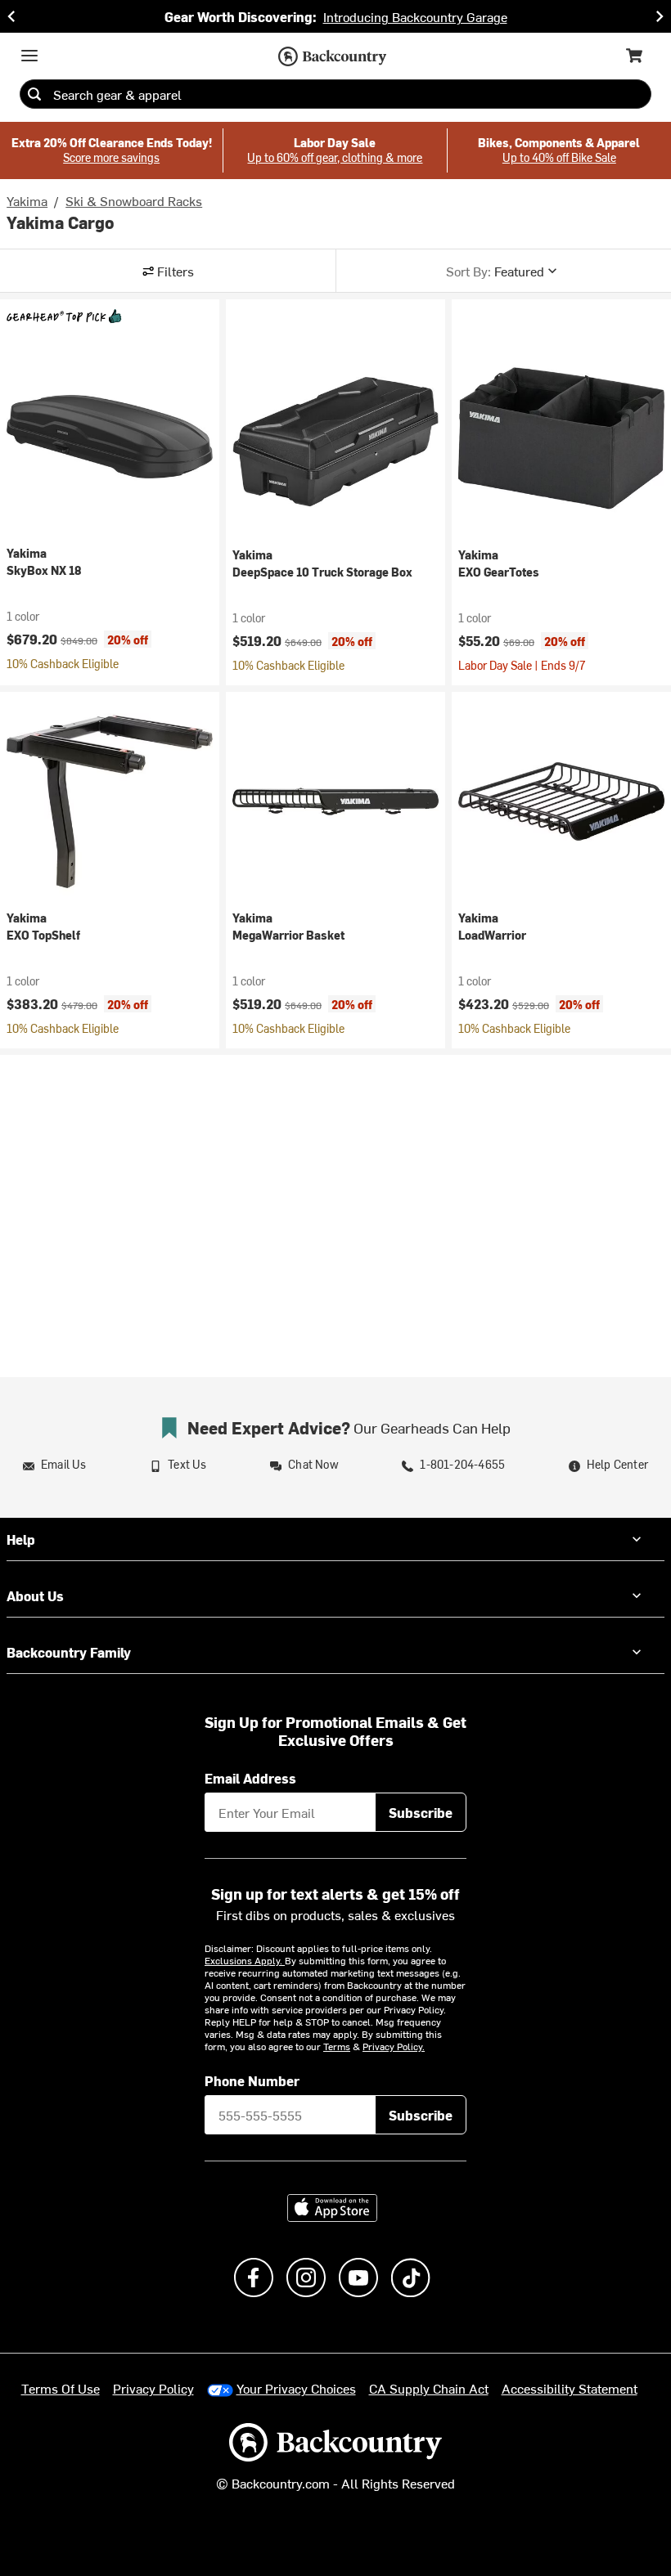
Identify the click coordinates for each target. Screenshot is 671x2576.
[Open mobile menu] (29, 56)
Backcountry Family (69, 1652)
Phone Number (252, 2080)
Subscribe (421, 1812)
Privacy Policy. (394, 2046)
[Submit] (34, 94)
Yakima (27, 200)
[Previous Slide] (11, 16)
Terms (337, 2046)
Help (21, 1539)
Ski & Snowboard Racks (134, 200)
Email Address (250, 1778)
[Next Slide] (660, 16)
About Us (35, 1595)
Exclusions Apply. (245, 1960)
